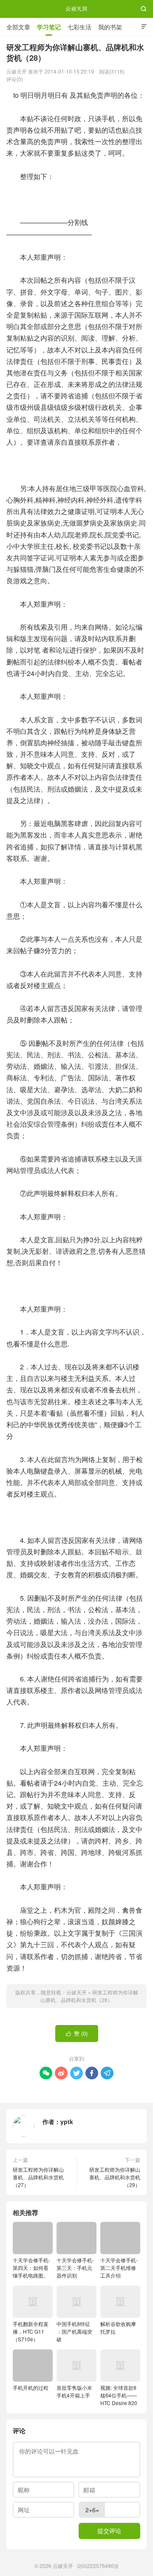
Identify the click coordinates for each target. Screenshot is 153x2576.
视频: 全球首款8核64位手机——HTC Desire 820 (119, 2395)
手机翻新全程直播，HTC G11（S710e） (31, 2331)
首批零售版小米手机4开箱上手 (74, 2391)
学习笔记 (49, 27)
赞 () (77, 2033)
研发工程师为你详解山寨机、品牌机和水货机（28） (89, 1996)
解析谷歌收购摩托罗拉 (118, 2327)
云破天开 (76, 9)
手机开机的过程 (31, 2387)
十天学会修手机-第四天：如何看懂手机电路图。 (31, 2268)
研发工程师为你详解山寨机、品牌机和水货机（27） (38, 2177)
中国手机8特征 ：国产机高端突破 (74, 2331)
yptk (67, 2122)
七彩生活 (79, 27)
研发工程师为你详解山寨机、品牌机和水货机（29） (115, 2177)
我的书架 (110, 27)
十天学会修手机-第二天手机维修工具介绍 (119, 2268)
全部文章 (18, 27)
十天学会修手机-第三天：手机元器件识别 (75, 2268)
